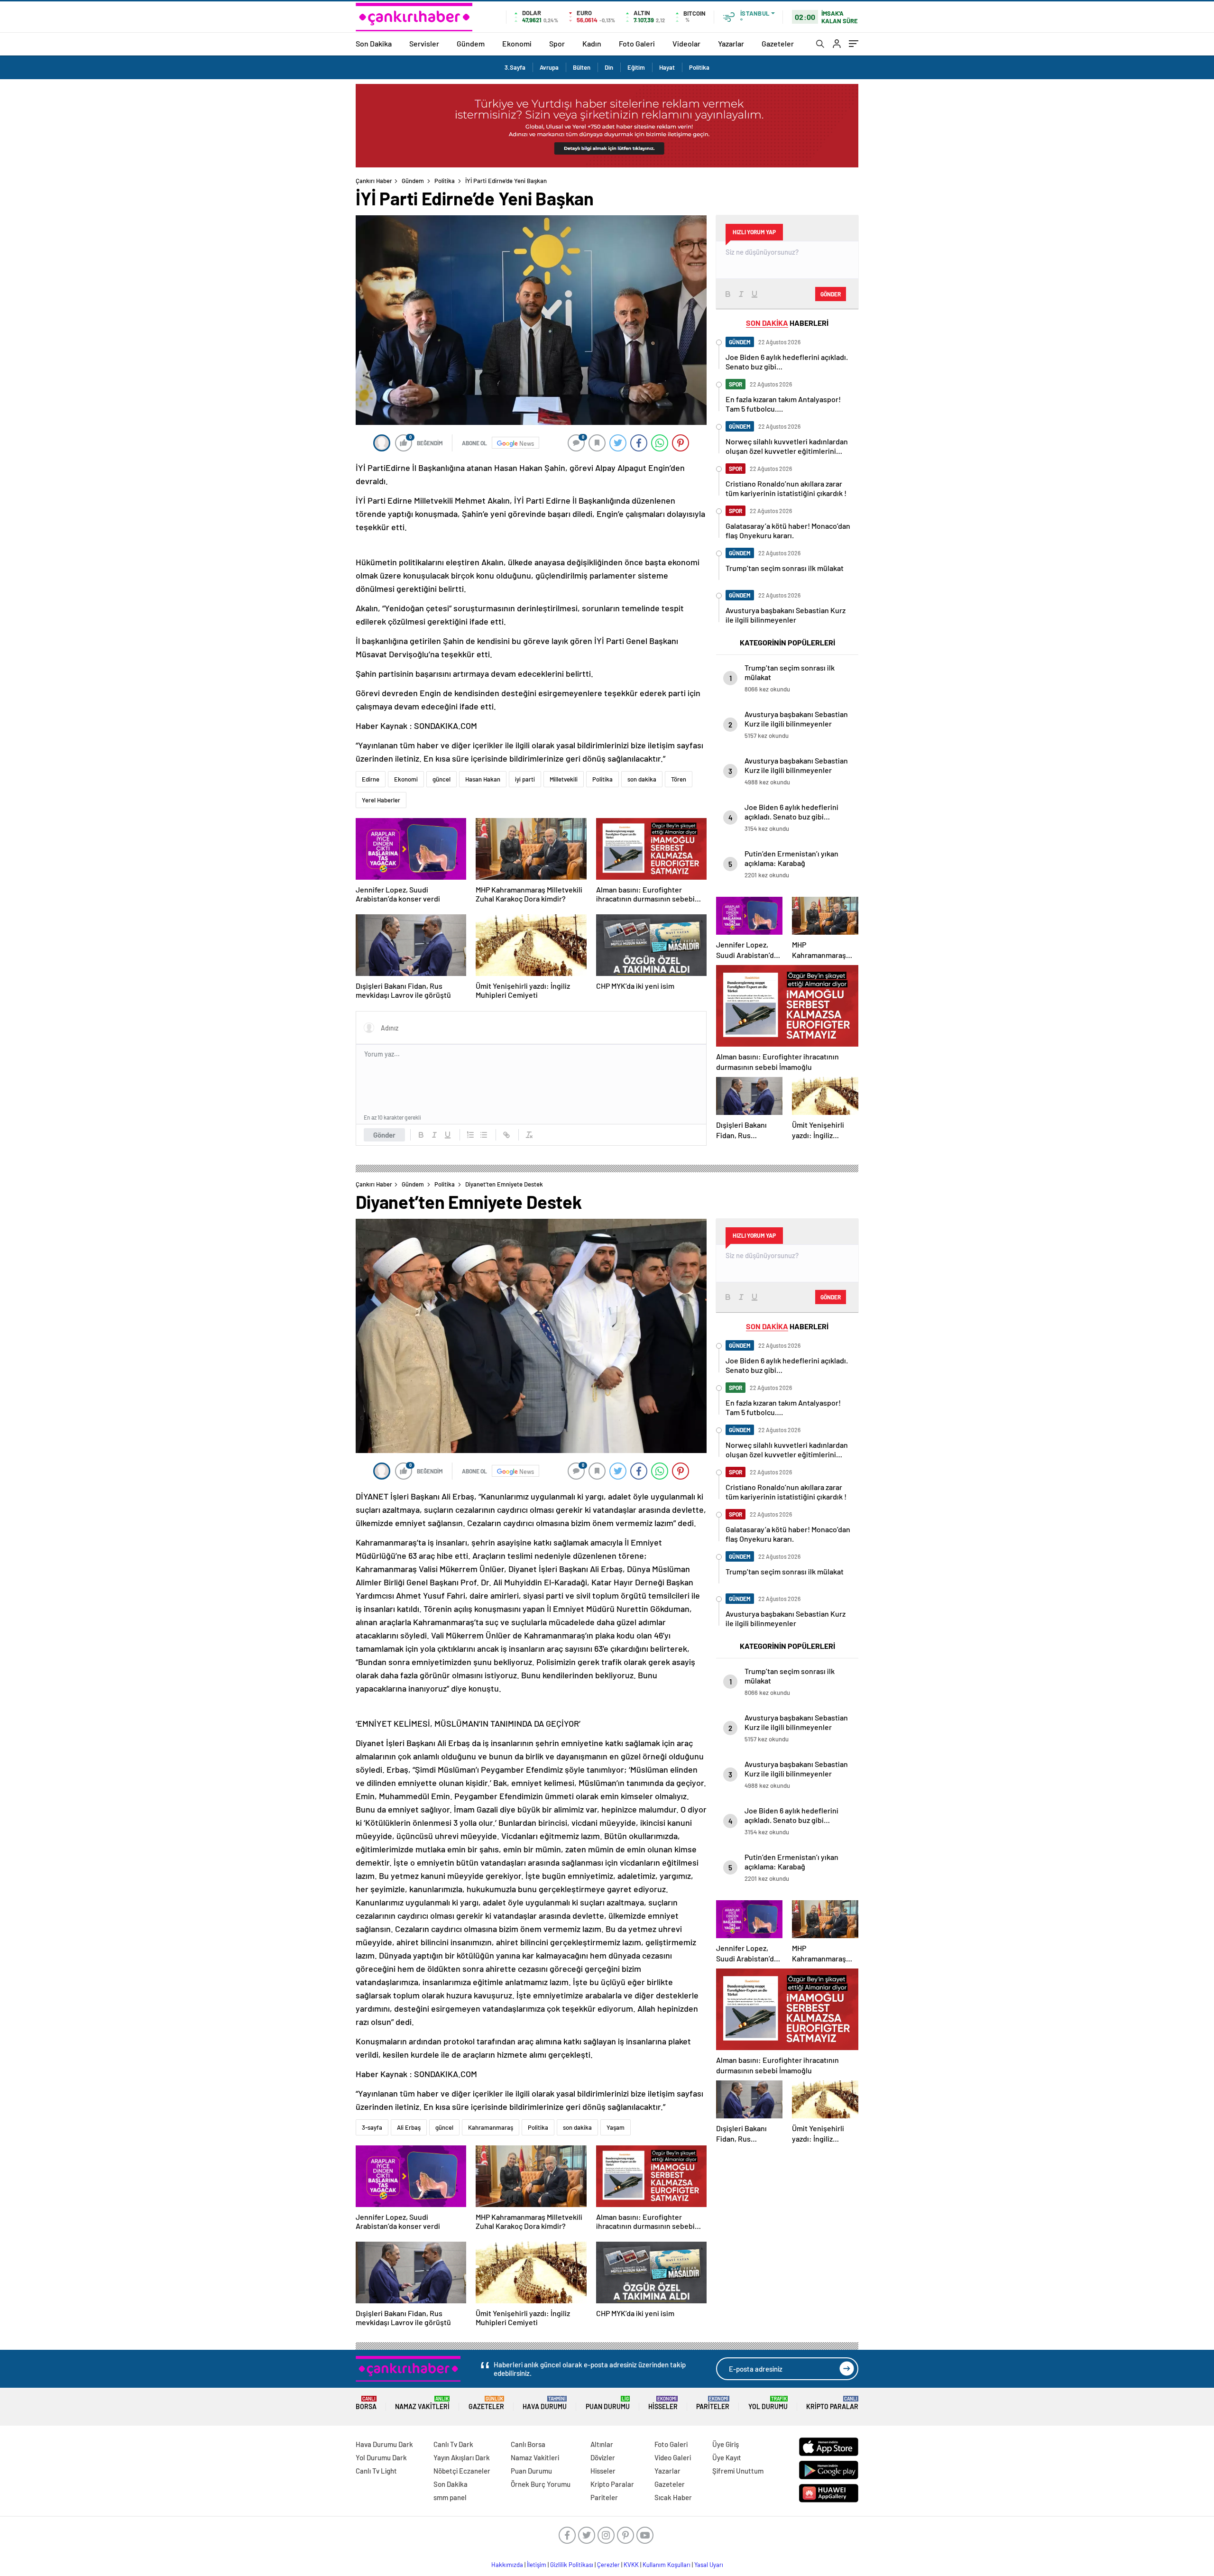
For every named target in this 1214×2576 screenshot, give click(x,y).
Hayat (667, 67)
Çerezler (608, 2565)
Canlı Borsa (528, 2444)
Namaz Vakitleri (422, 2403)
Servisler (424, 43)
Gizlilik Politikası (572, 2565)
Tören (679, 779)
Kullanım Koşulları (667, 2565)
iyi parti (525, 779)
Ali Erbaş (409, 2127)
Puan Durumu (608, 2403)
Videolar (686, 43)
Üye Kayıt (727, 2457)
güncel (441, 779)
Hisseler (663, 2403)
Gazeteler (778, 43)
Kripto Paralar (832, 2403)
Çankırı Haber (374, 181)
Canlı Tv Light (376, 2471)
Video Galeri (673, 2457)
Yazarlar (731, 43)
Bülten (582, 67)
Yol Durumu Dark (381, 2457)
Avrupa (549, 67)
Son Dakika (374, 43)
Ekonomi (517, 43)
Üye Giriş (726, 2444)
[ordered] (470, 1135)
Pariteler (713, 2403)
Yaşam (616, 2127)
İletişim (537, 2565)
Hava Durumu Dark (384, 2444)
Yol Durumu (768, 2403)
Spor (557, 43)
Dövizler (603, 2457)
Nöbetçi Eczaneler (462, 2471)
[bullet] (484, 1135)
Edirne (371, 779)
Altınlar (602, 2444)
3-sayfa (372, 2127)
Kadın (592, 43)
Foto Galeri (637, 43)
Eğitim (636, 67)
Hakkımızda (507, 2565)
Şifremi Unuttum (738, 2471)
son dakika (642, 779)
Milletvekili (564, 779)
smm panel (450, 2497)
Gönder (384, 1135)
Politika (699, 67)
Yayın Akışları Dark (462, 2457)
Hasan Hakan (483, 779)
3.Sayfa (515, 67)
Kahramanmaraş (491, 2127)
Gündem (471, 43)
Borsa (366, 2403)
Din (609, 67)
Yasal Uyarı (709, 2565)
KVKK (631, 2565)
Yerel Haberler (381, 800)
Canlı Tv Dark (453, 2444)
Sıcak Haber (673, 2497)
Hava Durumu (545, 2403)
